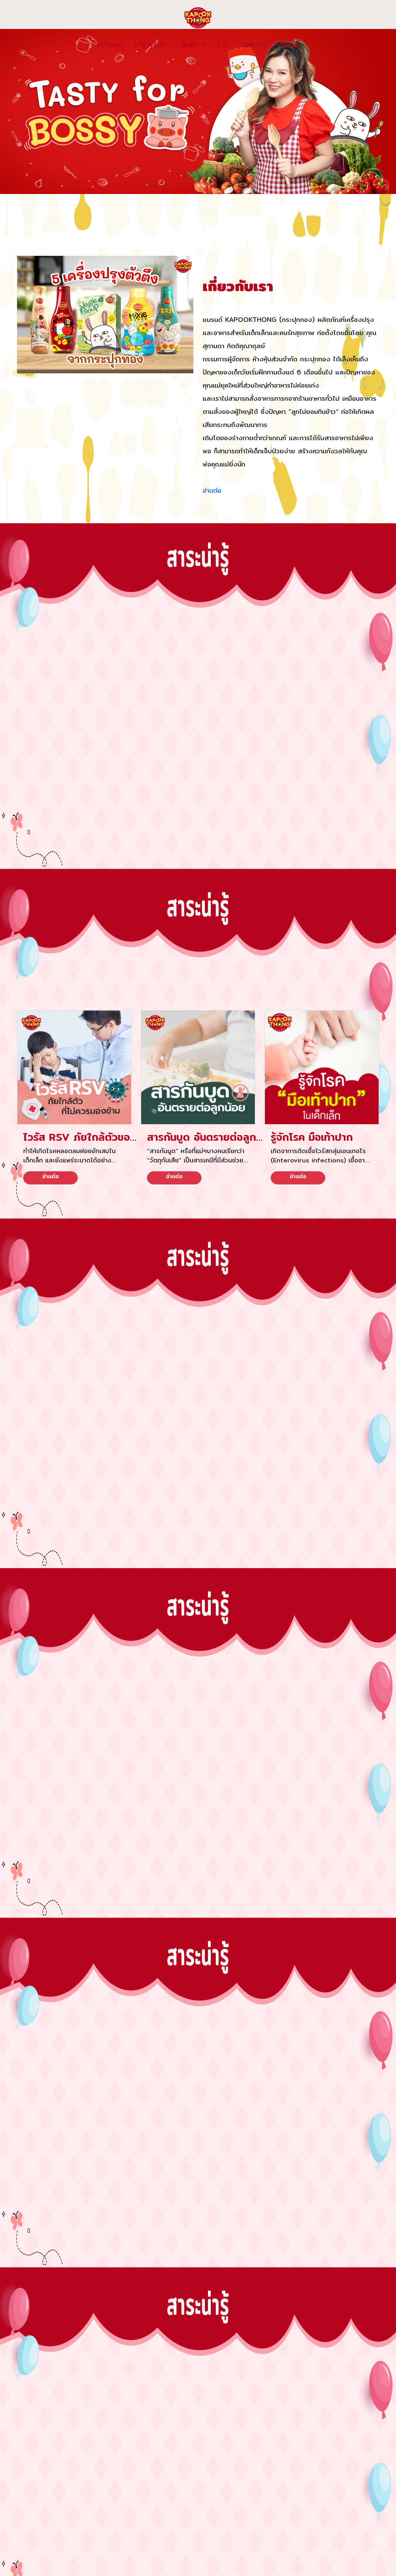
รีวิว (223, 44)
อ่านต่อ (212, 490)
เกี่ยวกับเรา (152, 44)
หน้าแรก (110, 44)
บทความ (254, 44)
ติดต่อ (289, 44)
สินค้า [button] (190, 44)
